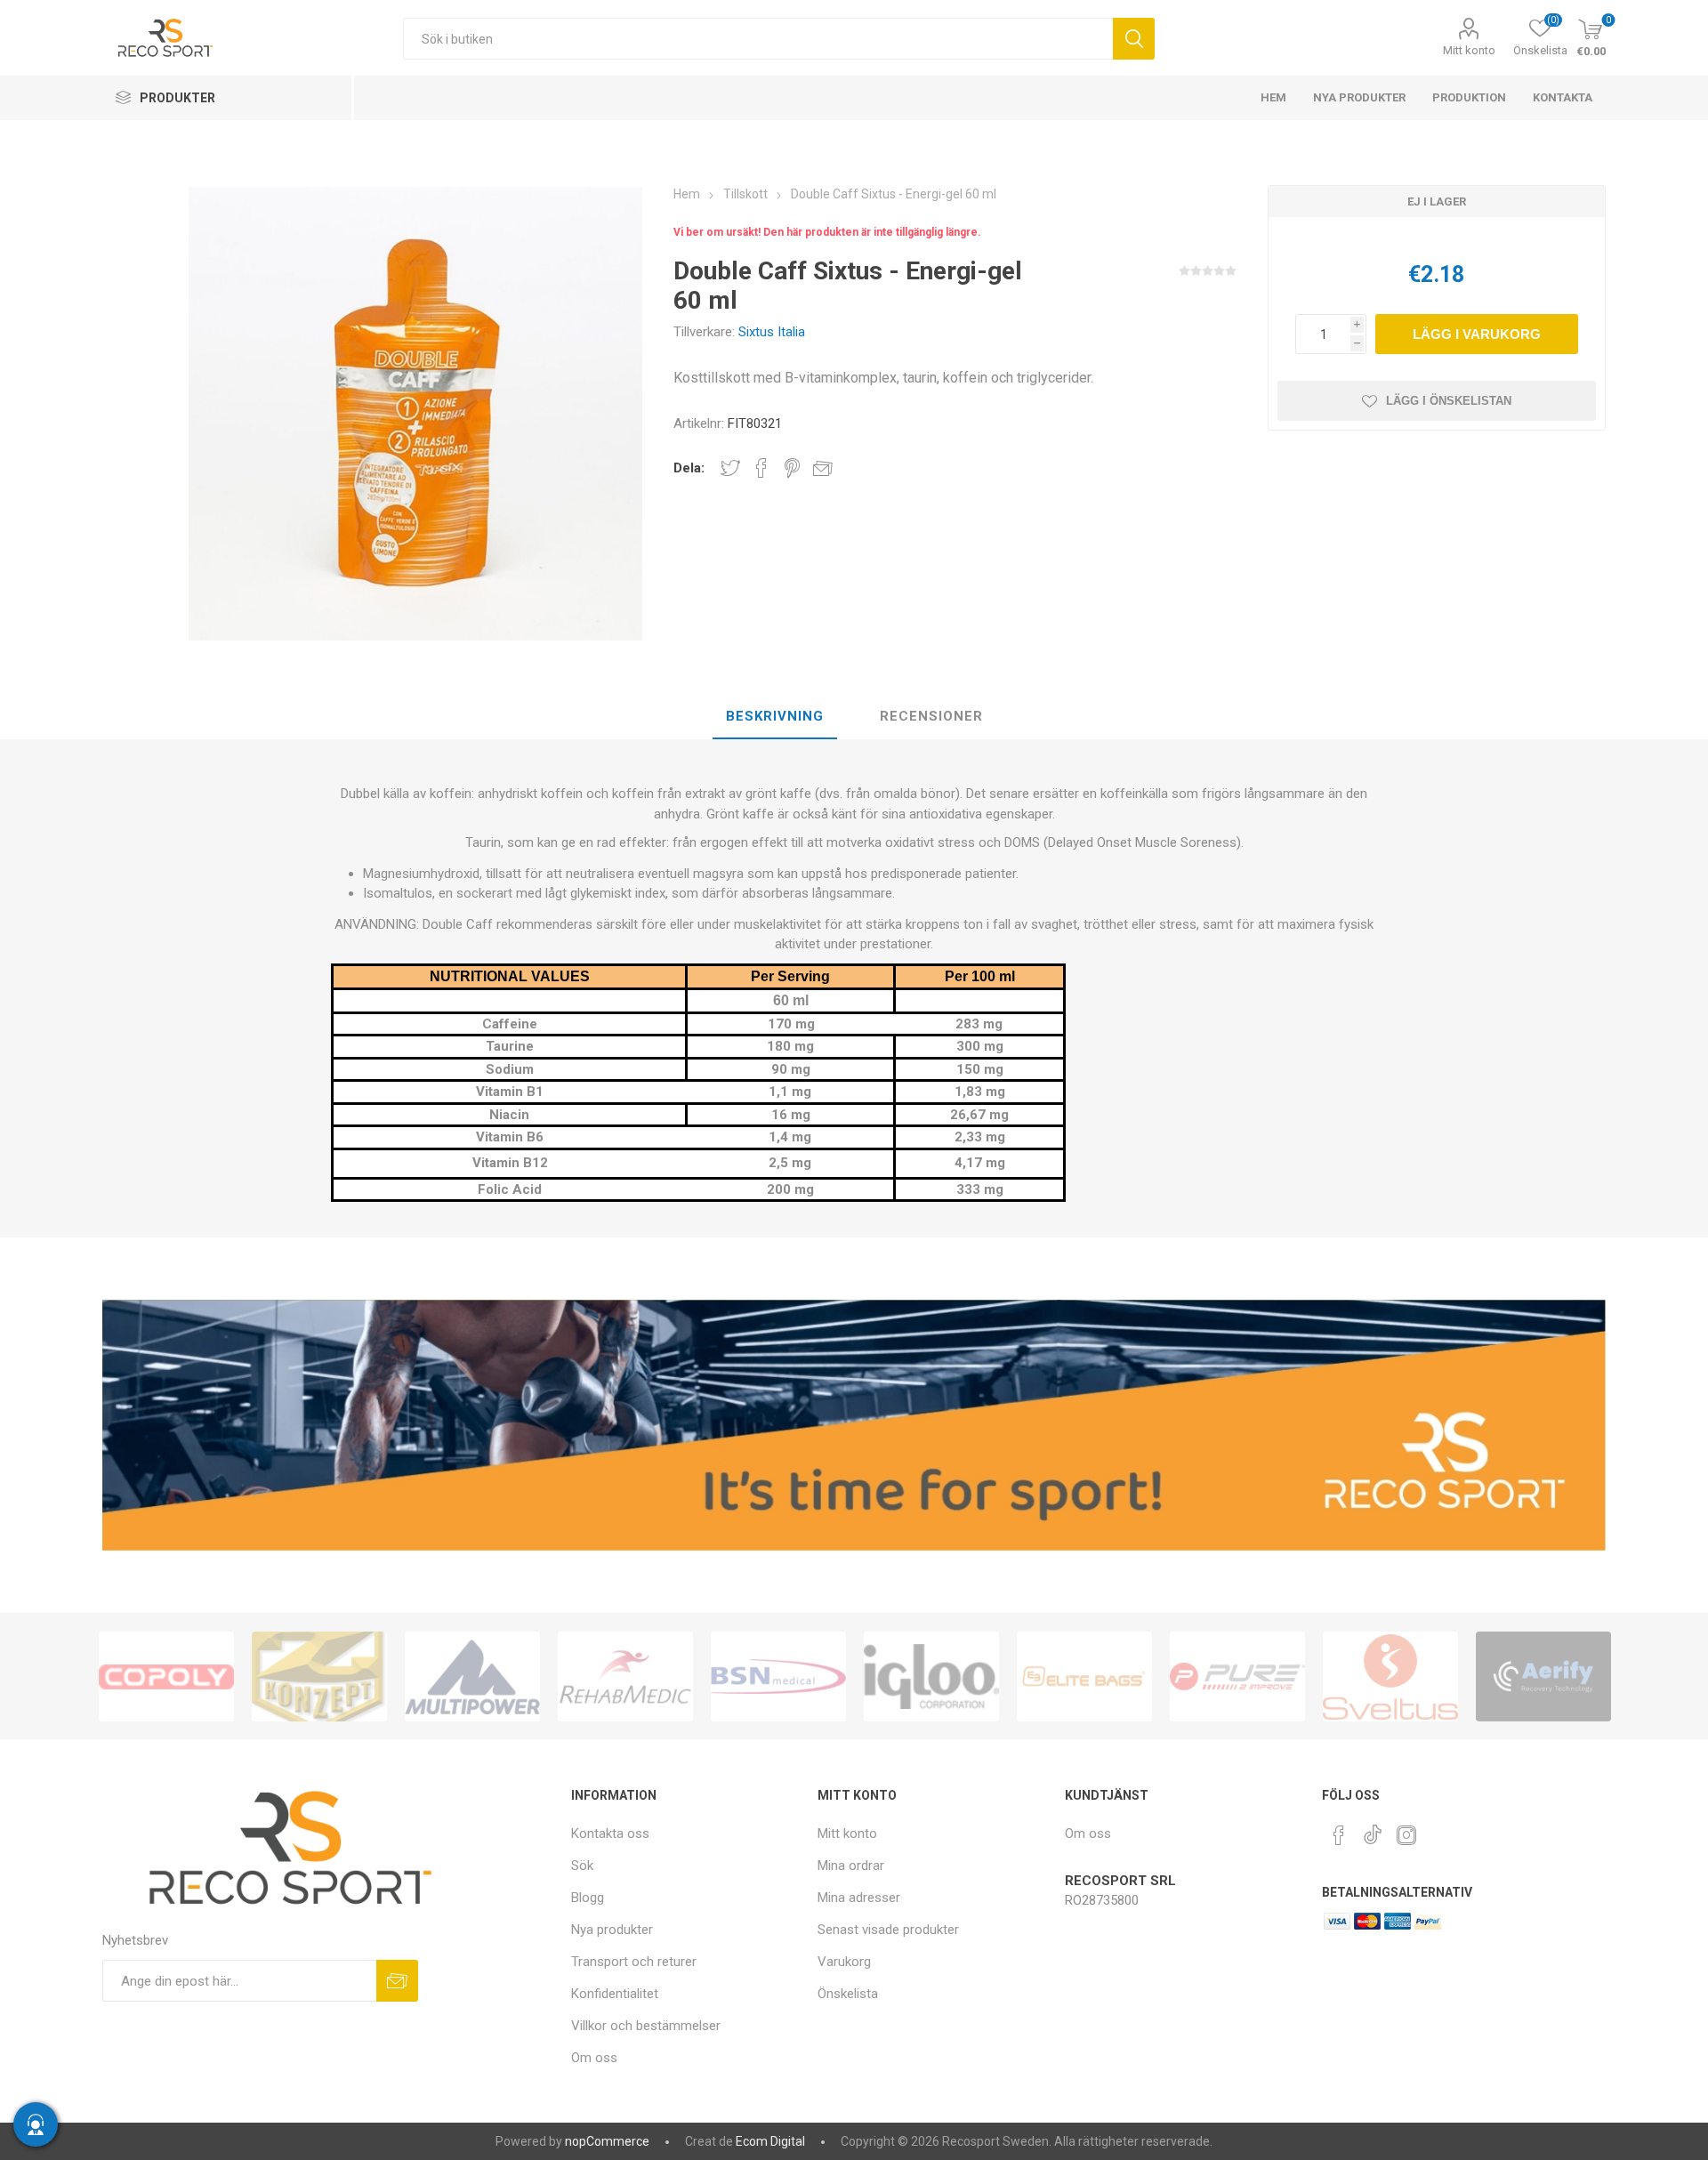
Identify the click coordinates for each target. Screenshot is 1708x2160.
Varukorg (844, 1962)
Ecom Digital (770, 2141)
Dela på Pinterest (792, 468)
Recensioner (931, 716)
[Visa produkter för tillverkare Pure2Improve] (1237, 1676)
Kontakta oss (610, 1834)
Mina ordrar (851, 1866)
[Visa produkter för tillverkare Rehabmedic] (625, 1676)
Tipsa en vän (823, 468)
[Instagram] (1406, 1835)
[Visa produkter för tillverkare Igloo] (931, 1676)
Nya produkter (612, 1930)
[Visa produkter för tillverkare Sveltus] (1390, 1676)
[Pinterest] (1339, 1835)
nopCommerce (607, 2141)
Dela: (689, 468)
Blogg (588, 1898)
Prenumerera (397, 1981)
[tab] (775, 717)
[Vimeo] (1373, 1830)
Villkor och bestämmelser (646, 2026)
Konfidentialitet (615, 1994)
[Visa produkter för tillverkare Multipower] (472, 1676)
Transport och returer (634, 1962)
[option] (166, 1676)
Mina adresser (859, 1898)
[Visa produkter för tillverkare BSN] (778, 1676)
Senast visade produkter (888, 1930)
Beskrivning (775, 716)
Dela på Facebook (761, 468)
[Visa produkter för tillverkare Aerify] (1543, 1676)
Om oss (594, 2058)
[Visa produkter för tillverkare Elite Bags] (1084, 1676)
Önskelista (848, 1994)
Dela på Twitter (730, 468)
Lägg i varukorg (1477, 334)
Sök (1134, 39)
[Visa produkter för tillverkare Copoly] (166, 1676)
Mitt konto (1469, 50)
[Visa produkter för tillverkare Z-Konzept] (319, 1676)
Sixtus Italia (772, 332)
